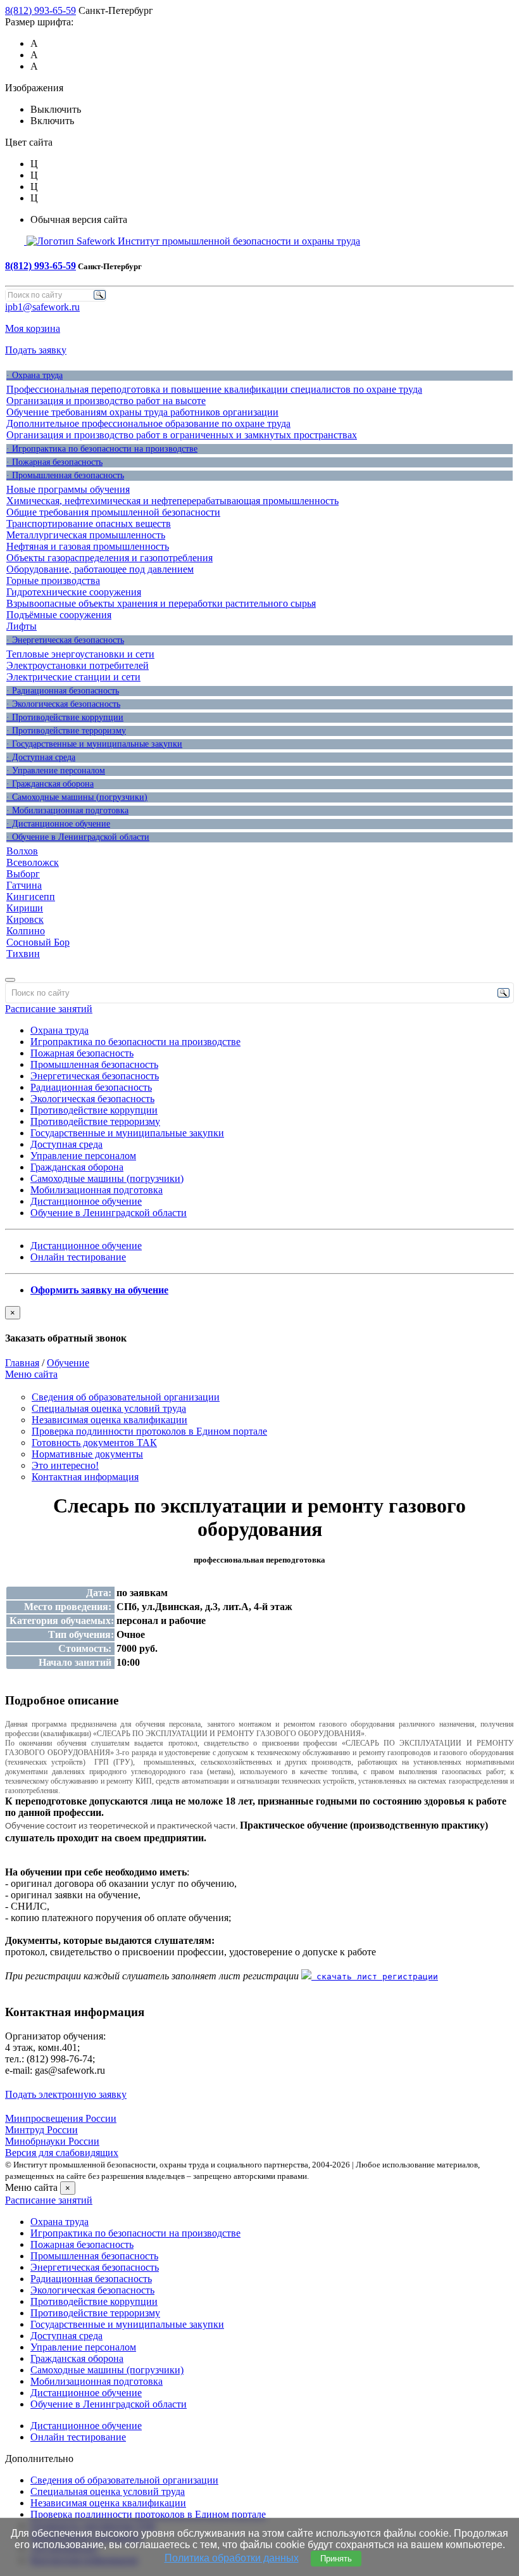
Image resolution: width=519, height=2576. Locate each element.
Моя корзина (33, 328)
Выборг (23, 874)
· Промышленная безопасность (65, 475)
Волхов (22, 851)
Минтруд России (41, 2130)
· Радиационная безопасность (63, 691)
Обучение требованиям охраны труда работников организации (142, 412)
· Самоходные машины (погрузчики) (77, 797)
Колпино (26, 931)
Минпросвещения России (61, 2118)
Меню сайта (31, 1374)
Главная (22, 1363)
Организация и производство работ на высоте (106, 401)
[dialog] (259, 1325)
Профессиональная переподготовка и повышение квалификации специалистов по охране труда (214, 389)
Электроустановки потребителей (78, 665)
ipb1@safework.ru (42, 307)
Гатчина (24, 885)
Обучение (68, 1363)
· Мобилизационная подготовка (67, 810)
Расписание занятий (49, 1009)
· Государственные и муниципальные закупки (94, 744)
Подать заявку (36, 350)
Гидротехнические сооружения (74, 592)
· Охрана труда (34, 375)
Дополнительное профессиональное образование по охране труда (148, 423)
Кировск (25, 919)
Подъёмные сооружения (59, 615)
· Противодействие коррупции (65, 717)
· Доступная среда (41, 757)
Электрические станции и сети (73, 677)
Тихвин (23, 954)
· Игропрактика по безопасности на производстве (102, 449)
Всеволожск (33, 862)
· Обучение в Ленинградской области (78, 837)
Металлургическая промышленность (86, 535)
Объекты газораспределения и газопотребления (109, 558)
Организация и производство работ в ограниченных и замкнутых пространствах (182, 435)
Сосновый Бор (38, 942)
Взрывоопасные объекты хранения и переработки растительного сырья (161, 603)
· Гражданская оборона (50, 784)
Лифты (22, 626)
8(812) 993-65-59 (41, 10)
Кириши (25, 908)
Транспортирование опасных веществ (89, 523)
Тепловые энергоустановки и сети (80, 654)
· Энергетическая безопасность (65, 640)
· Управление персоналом (56, 771)
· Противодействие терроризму (66, 731)
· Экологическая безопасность (63, 704)
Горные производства (53, 581)
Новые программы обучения (68, 489)
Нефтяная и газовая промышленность (88, 546)
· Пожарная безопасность (54, 462)
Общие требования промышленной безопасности (113, 512)
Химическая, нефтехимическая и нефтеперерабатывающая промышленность (172, 501)
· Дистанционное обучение (58, 824)
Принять (336, 2559)
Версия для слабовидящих (62, 2153)
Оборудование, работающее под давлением (100, 569)
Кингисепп (31, 897)
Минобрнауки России (52, 2141)
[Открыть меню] (10, 980)
